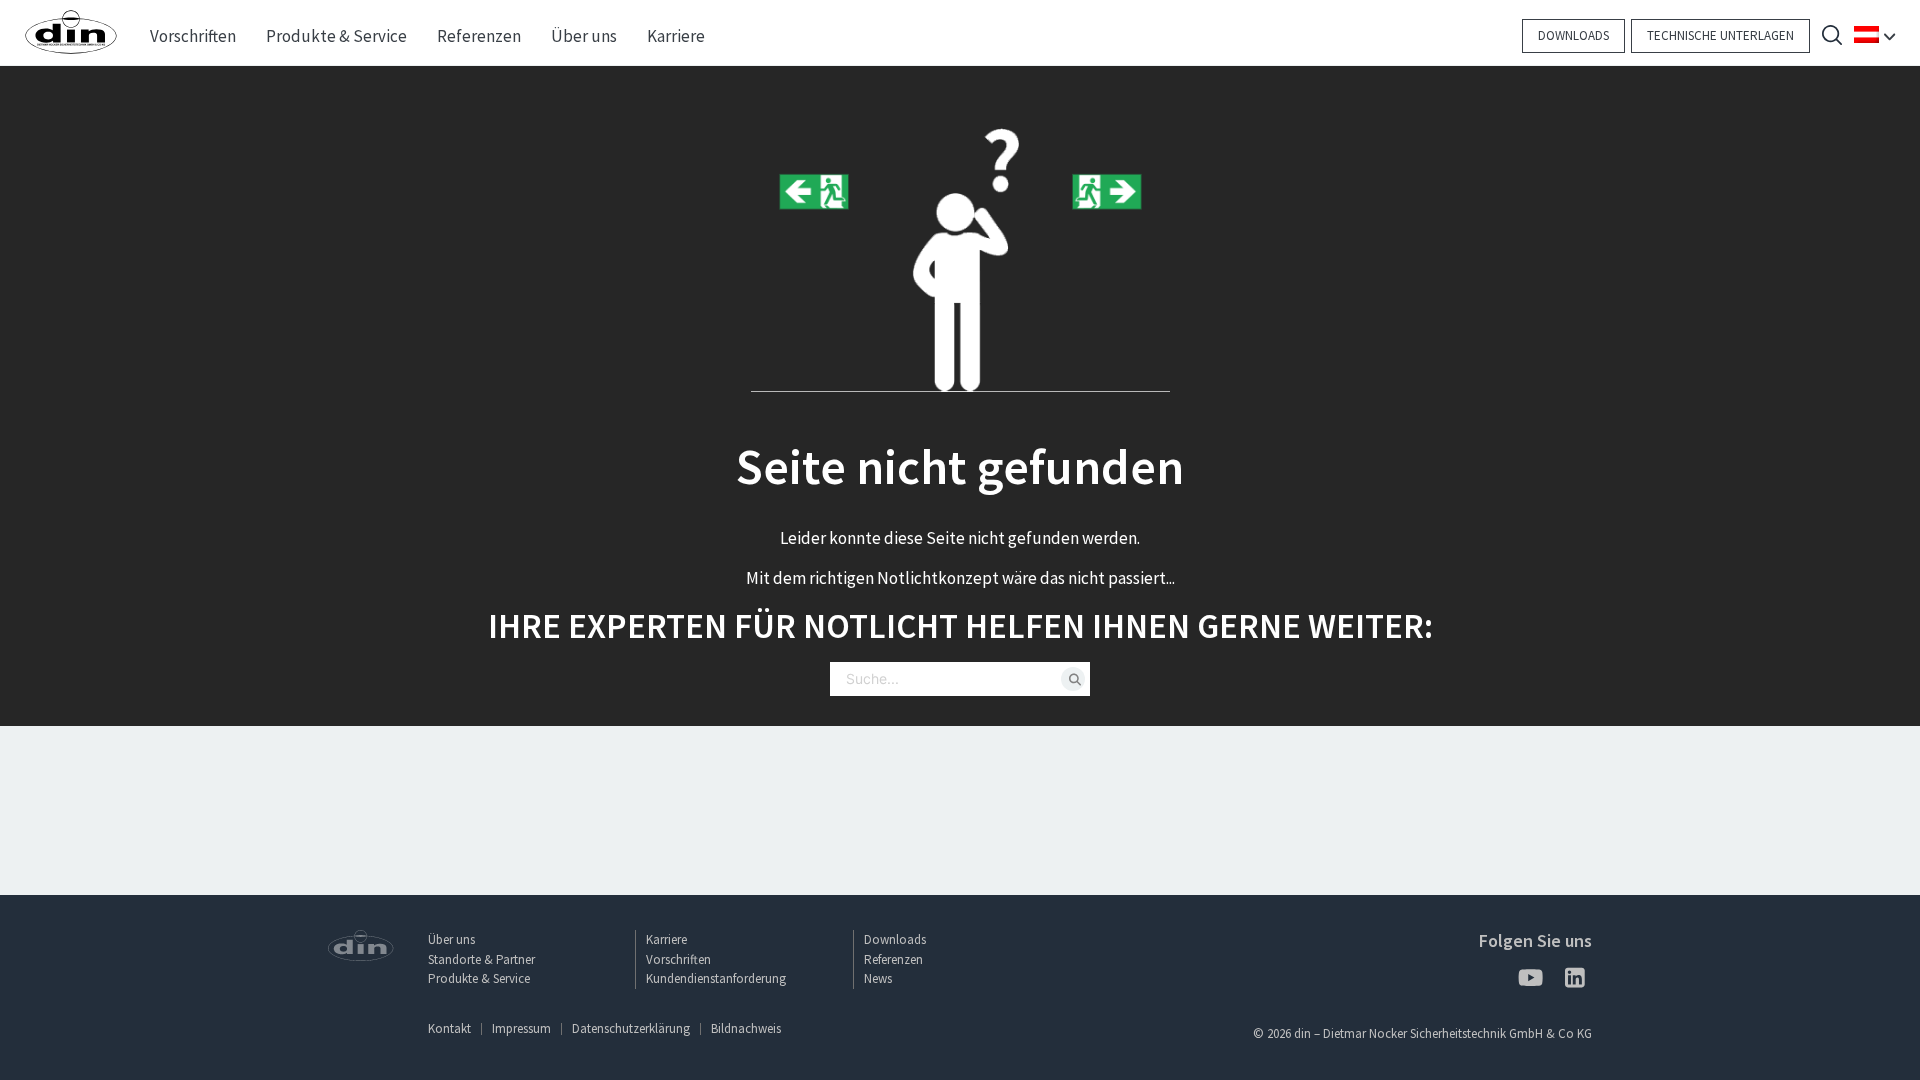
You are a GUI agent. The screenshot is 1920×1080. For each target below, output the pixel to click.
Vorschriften (678, 959)
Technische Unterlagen (1720, 35)
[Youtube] (1529, 981)
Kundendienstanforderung (716, 978)
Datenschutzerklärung (631, 1028)
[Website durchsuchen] (1832, 37)
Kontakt (449, 1028)
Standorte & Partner (481, 959)
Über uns (451, 939)
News (878, 978)
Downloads (1573, 35)
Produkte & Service (479, 978)
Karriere (666, 939)
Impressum (521, 1028)
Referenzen (893, 959)
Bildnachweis (746, 1028)
